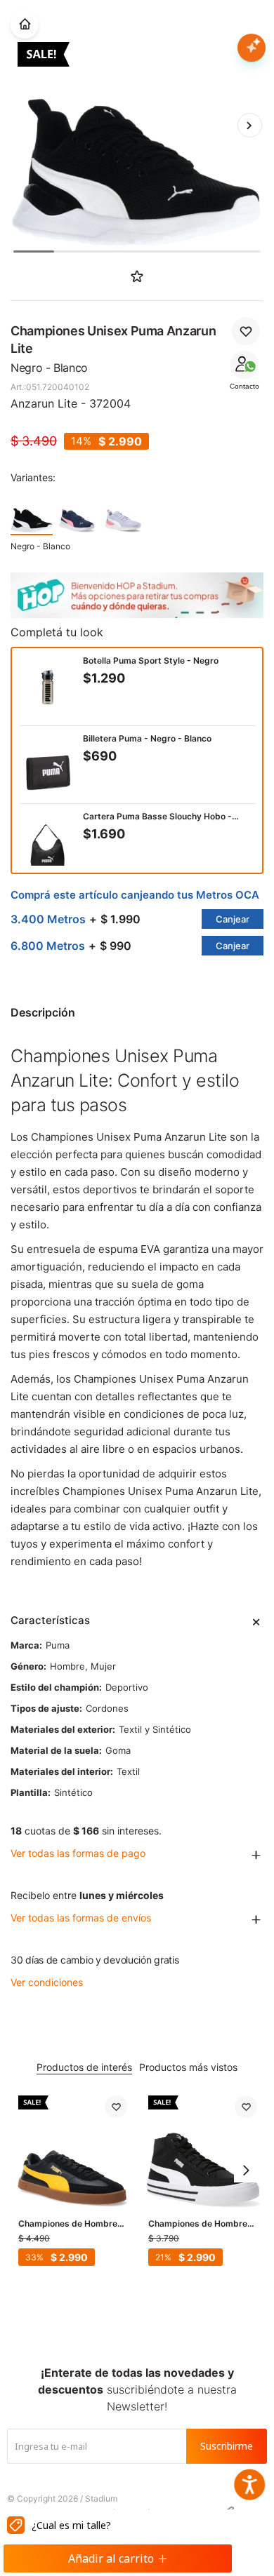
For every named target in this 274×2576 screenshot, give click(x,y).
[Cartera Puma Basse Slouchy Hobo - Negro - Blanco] (48, 843)
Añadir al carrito (111, 2558)
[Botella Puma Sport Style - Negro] (48, 687)
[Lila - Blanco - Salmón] (123, 513)
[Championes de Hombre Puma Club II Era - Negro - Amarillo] (73, 2150)
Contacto (244, 386)
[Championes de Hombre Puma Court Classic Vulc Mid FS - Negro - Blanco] (203, 2150)
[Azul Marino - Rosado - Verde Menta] (77, 513)
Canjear (233, 919)
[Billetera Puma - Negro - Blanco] (48, 765)
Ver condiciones (47, 1982)
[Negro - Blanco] (32, 513)
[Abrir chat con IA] (252, 48)
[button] (249, 125)
